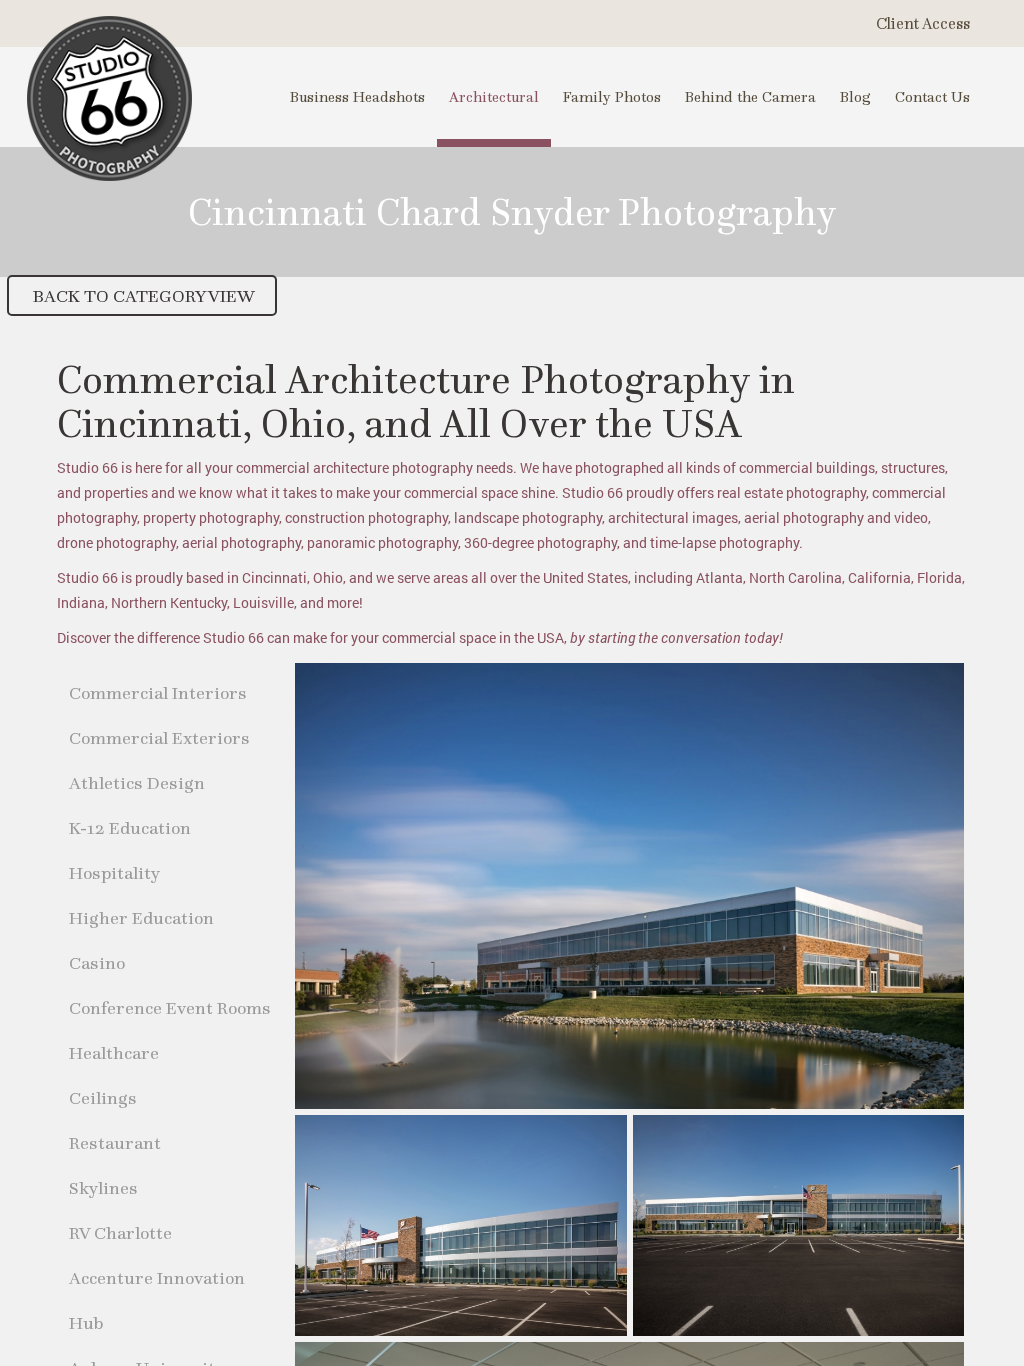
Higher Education (141, 917)
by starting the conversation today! (676, 637)
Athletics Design (137, 782)
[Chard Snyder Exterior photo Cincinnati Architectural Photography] (629, 886)
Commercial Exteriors (159, 737)
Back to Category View (142, 295)
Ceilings (103, 1097)
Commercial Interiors (158, 692)
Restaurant (115, 1142)
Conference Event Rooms (170, 1007)
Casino (97, 962)
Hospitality (114, 872)
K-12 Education (130, 827)
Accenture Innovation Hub (157, 1300)
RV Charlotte (120, 1232)
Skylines (103, 1187)
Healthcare (114, 1052)
